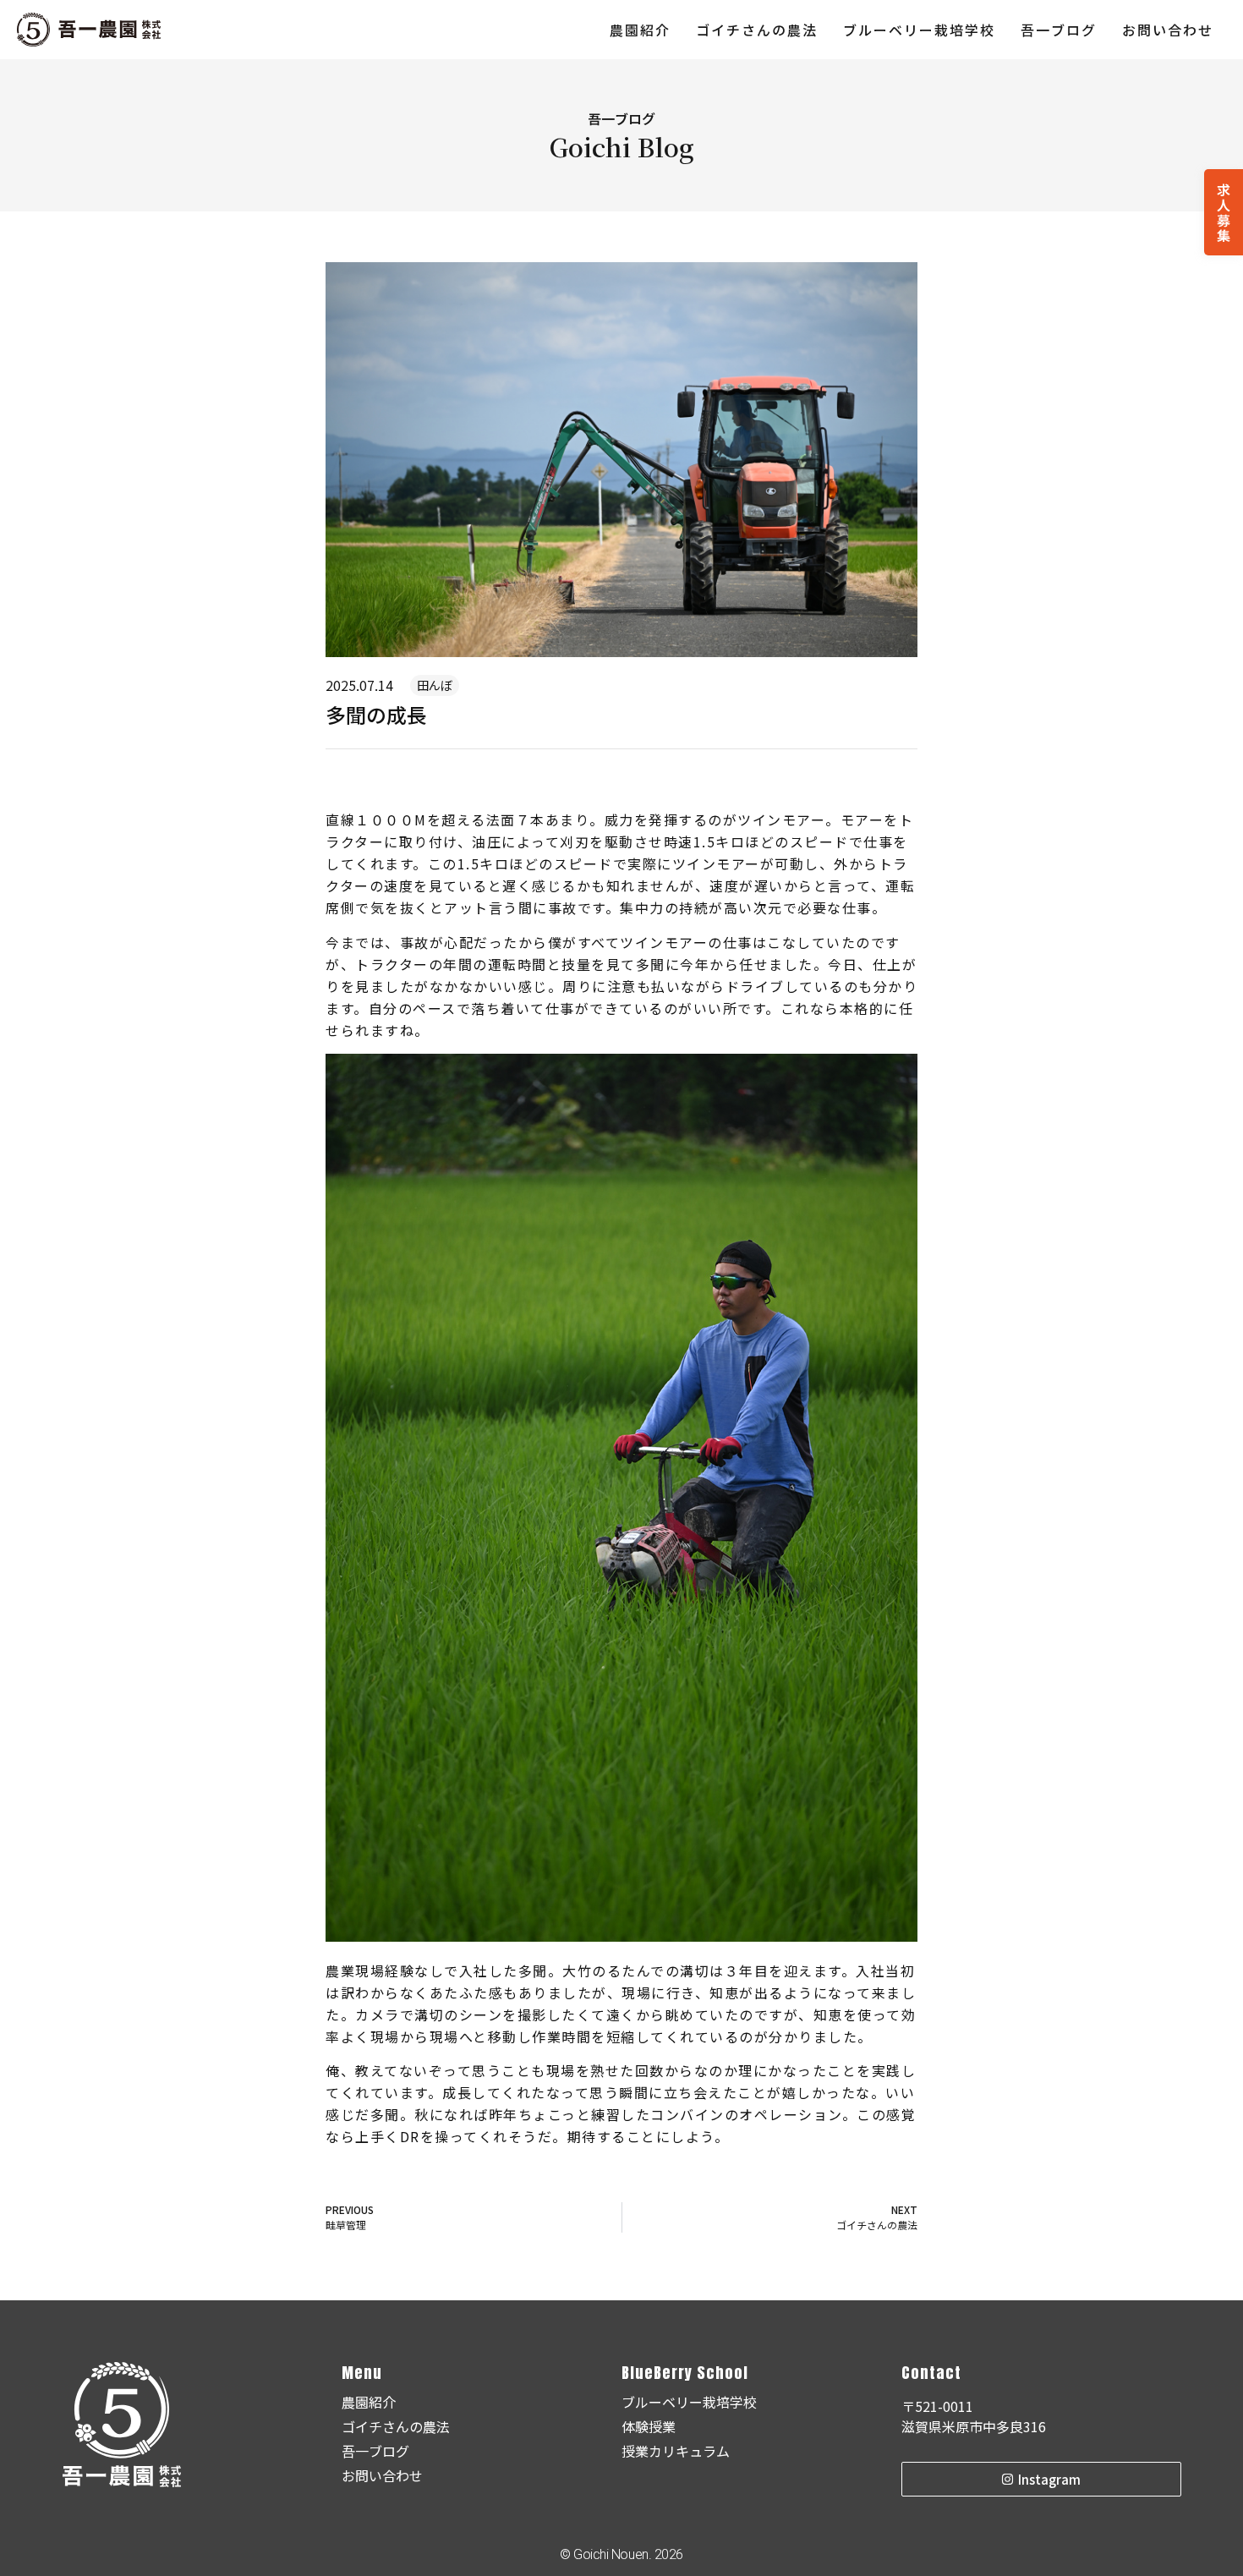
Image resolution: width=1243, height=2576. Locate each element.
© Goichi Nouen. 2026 (621, 2554)
